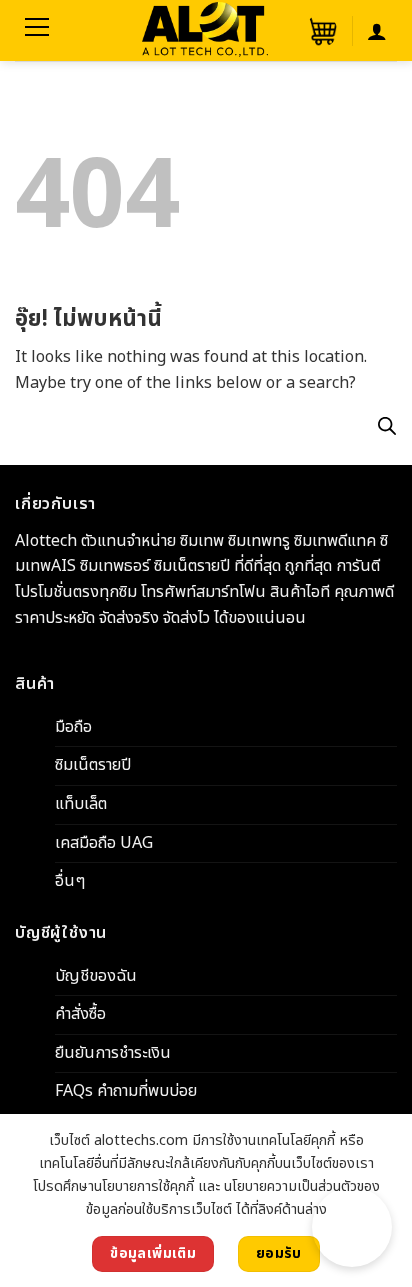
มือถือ (73, 726)
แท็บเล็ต (81, 804)
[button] (321, 31)
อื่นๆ (70, 881)
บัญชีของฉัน (96, 975)
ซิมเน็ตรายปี (93, 765)
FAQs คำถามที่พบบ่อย (126, 1091)
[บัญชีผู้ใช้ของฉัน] (377, 31)
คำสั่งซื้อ (80, 1014)
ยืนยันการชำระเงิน (113, 1052)
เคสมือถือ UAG (104, 842)
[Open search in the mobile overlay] (387, 426)
